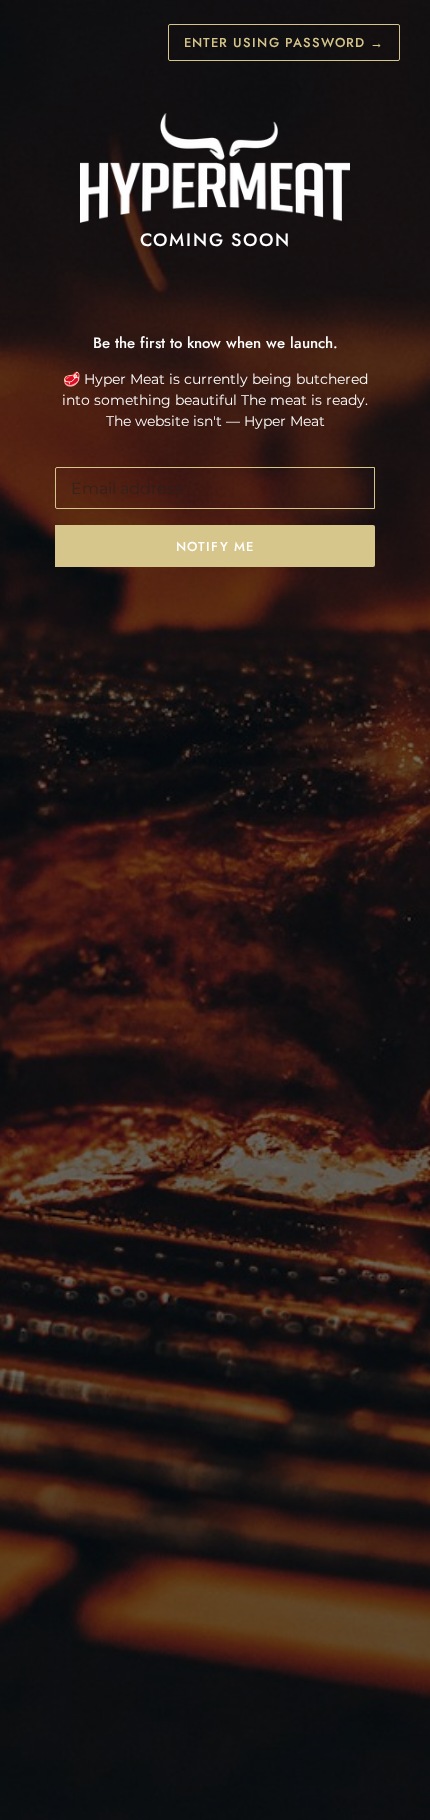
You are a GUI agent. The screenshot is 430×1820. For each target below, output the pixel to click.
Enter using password (284, 42)
